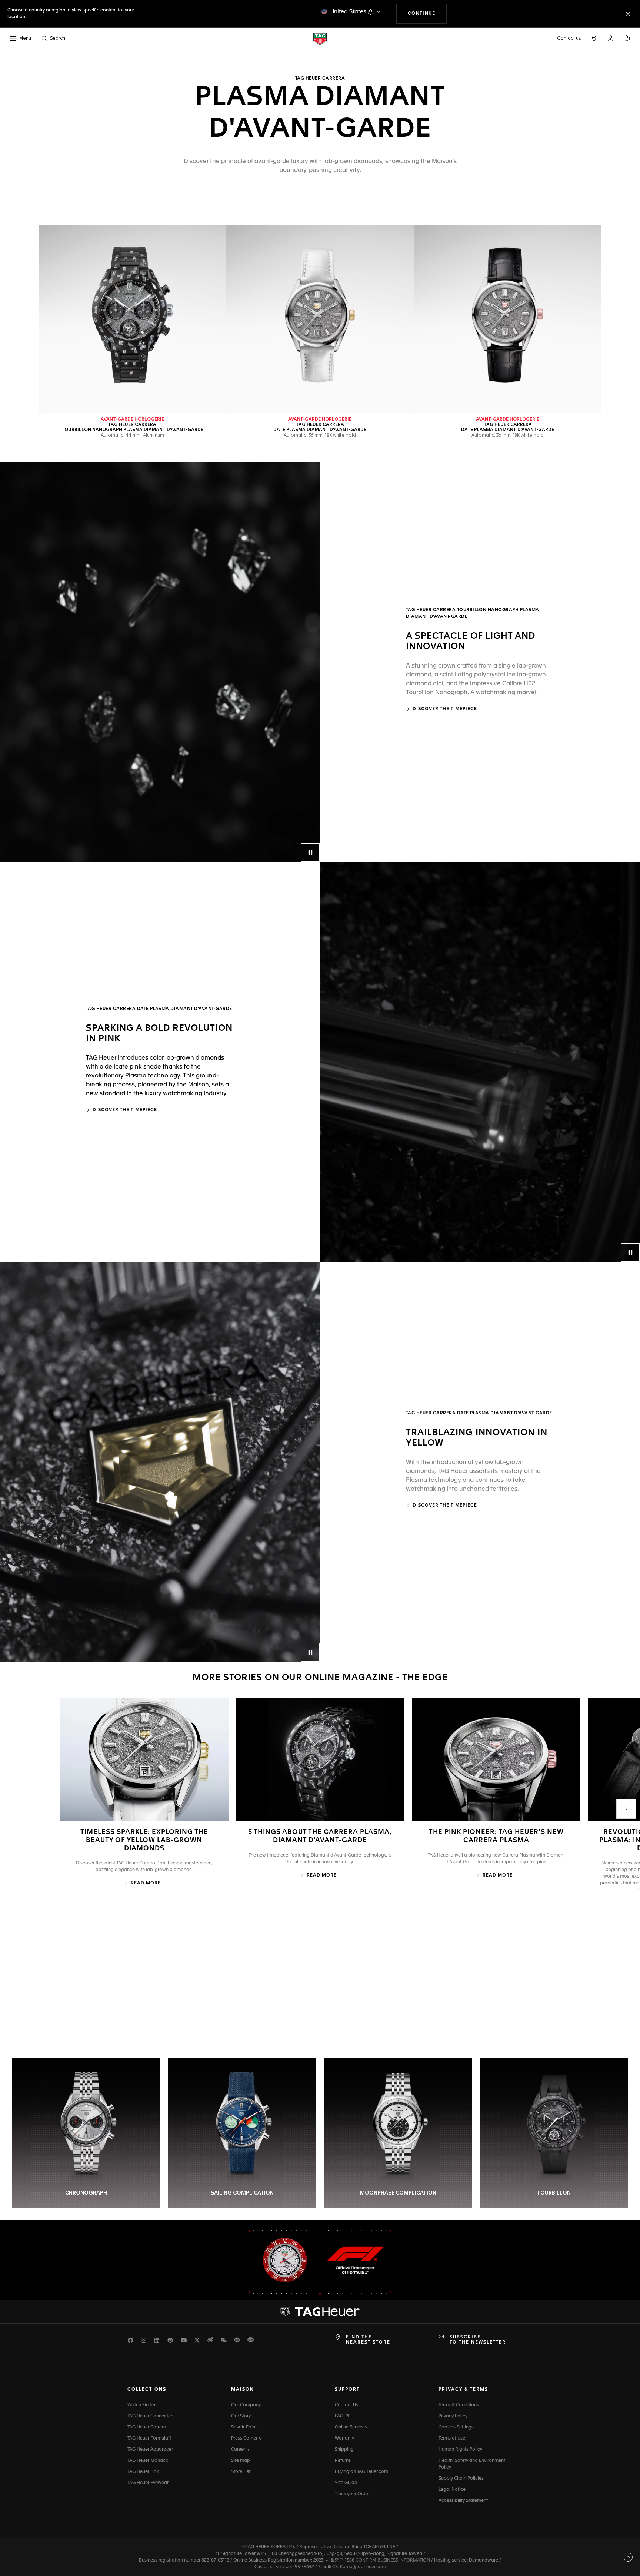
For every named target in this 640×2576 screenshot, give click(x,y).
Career (239, 2450)
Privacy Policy (453, 2416)
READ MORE (146, 1883)
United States (348, 12)
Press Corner (245, 2438)
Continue (427, 14)
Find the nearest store (368, 2340)
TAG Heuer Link (143, 2472)
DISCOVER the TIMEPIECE (445, 709)
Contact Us (346, 2405)
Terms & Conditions (459, 2405)
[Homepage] (320, 39)
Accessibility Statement (463, 2501)
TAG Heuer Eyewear (148, 2483)
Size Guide (346, 2483)
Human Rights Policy (460, 2450)
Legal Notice (452, 2490)
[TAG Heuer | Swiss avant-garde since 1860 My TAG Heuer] (320, 2312)
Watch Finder (141, 2405)
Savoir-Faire (244, 2427)
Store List (241, 2472)
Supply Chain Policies (461, 2479)
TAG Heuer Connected (151, 2416)
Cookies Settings (456, 2427)
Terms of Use (452, 2438)
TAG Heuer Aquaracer (150, 2450)
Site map (241, 2461)
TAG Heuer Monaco (148, 2461)
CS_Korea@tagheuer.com (359, 2567)
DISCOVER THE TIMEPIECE (125, 1110)
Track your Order (352, 2494)
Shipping (344, 2450)
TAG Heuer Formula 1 (149, 2438)
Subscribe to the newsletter (478, 2340)
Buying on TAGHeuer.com (361, 2472)
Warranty (344, 2438)
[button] (610, 38)
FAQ (340, 2416)
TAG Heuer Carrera (147, 2427)
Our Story (241, 2416)
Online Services (351, 2427)
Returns (343, 2461)
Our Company (246, 2405)
